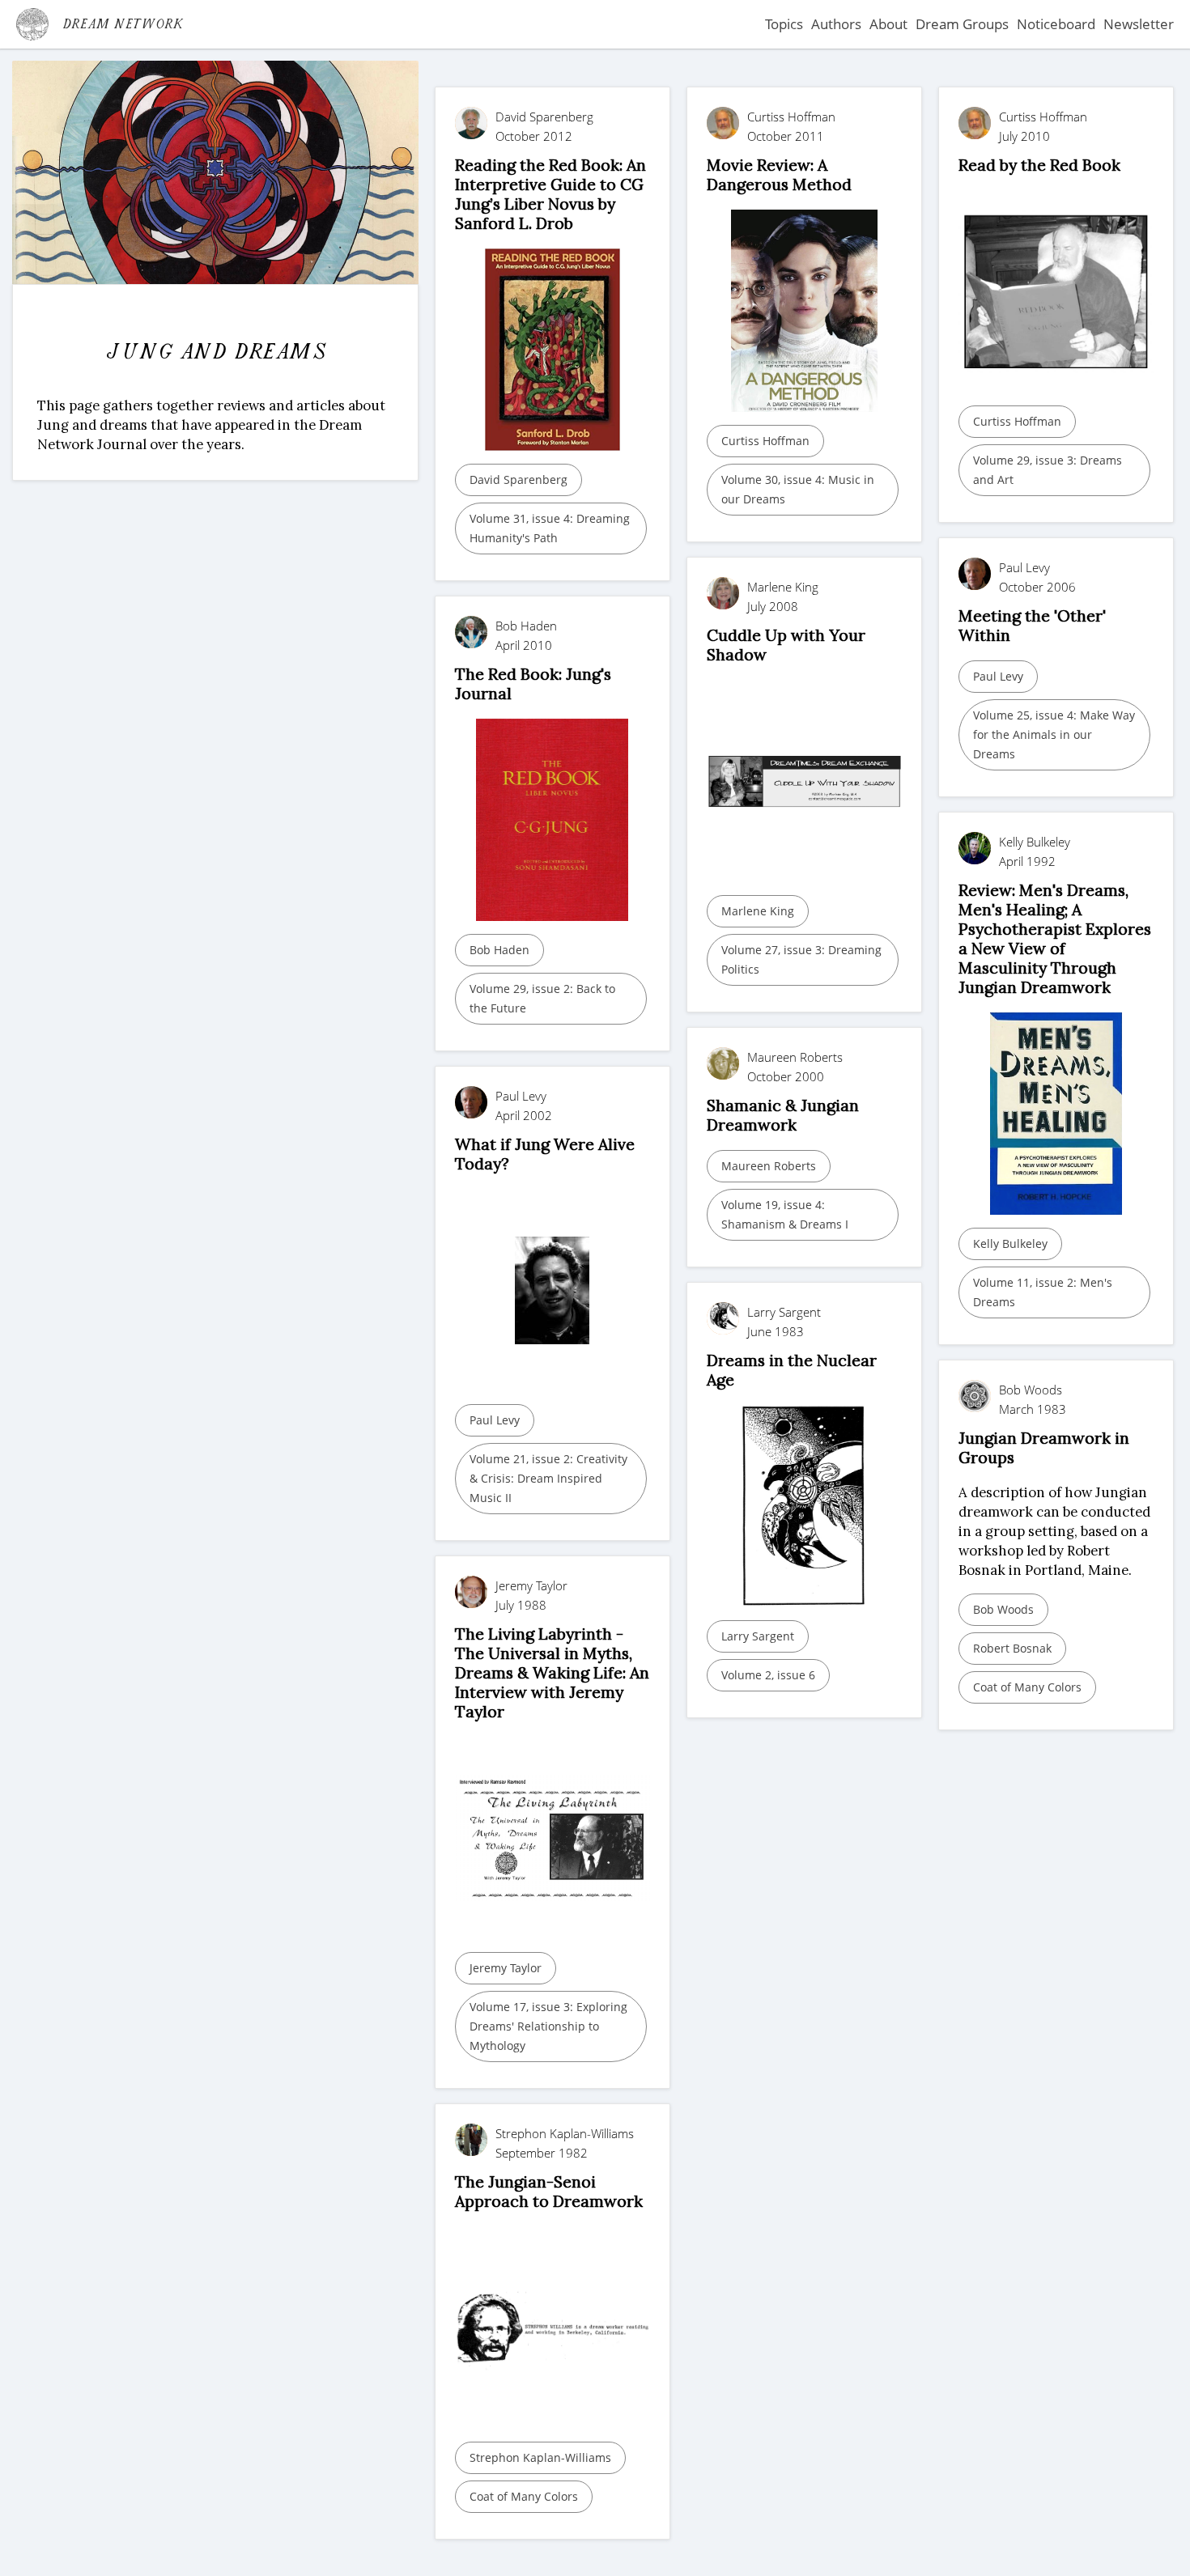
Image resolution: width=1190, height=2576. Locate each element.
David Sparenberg (518, 480)
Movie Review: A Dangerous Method (779, 174)
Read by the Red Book (1039, 165)
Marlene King (758, 911)
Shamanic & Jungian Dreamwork (783, 1115)
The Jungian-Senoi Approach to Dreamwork (549, 2191)
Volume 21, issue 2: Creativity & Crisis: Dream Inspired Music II (548, 1478)
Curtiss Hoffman (765, 441)
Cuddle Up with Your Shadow (786, 645)
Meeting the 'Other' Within (1032, 625)
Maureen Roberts (769, 1166)
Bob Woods (1003, 1609)
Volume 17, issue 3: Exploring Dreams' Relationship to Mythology (548, 2026)
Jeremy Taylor (506, 1968)
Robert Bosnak (1012, 1648)
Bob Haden (499, 950)
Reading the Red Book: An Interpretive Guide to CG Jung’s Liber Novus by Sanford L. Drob (550, 194)
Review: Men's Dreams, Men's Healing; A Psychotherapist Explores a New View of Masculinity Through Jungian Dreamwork (1055, 938)
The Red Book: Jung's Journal (533, 683)
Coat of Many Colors (1027, 1687)
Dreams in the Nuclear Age (792, 1370)
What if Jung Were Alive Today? (545, 1154)
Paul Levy (998, 676)
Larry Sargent (758, 1636)
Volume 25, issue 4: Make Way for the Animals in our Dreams (1054, 734)
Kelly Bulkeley (1010, 1243)
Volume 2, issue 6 (768, 1675)
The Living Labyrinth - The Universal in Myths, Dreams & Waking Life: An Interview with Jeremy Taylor (552, 1672)
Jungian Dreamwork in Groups (1044, 1447)
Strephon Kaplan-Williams (540, 2457)
